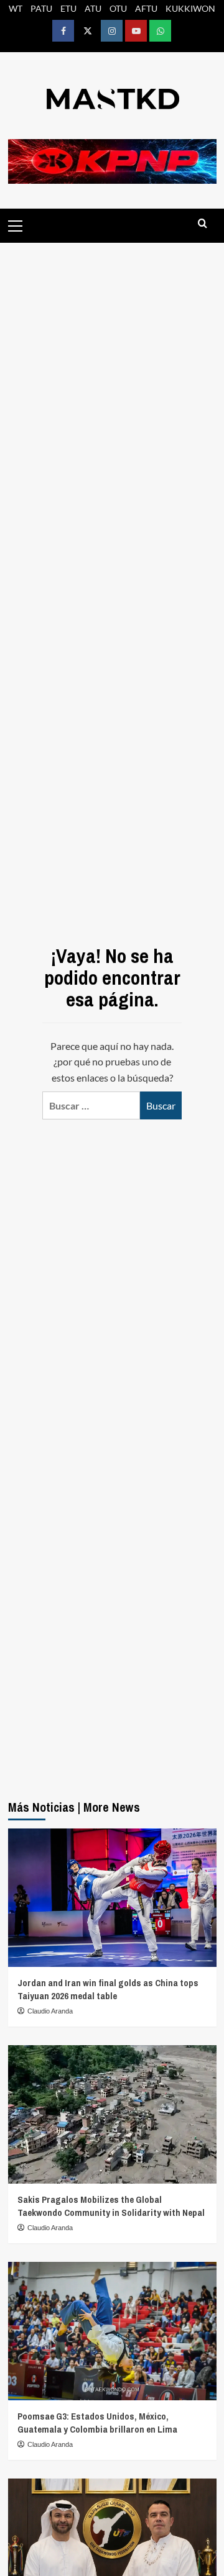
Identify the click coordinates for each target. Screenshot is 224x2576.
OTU (118, 8)
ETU (68, 8)
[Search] (203, 224)
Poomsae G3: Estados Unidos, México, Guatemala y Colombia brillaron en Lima (97, 2423)
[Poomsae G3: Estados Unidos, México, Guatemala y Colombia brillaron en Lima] (112, 2331)
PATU (41, 8)
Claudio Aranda (50, 2011)
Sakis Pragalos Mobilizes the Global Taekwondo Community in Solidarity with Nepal (111, 2206)
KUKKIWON (190, 8)
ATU (93, 8)
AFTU (146, 8)
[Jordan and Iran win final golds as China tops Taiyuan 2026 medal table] (112, 1898)
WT (16, 8)
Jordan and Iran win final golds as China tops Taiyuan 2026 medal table (108, 1989)
